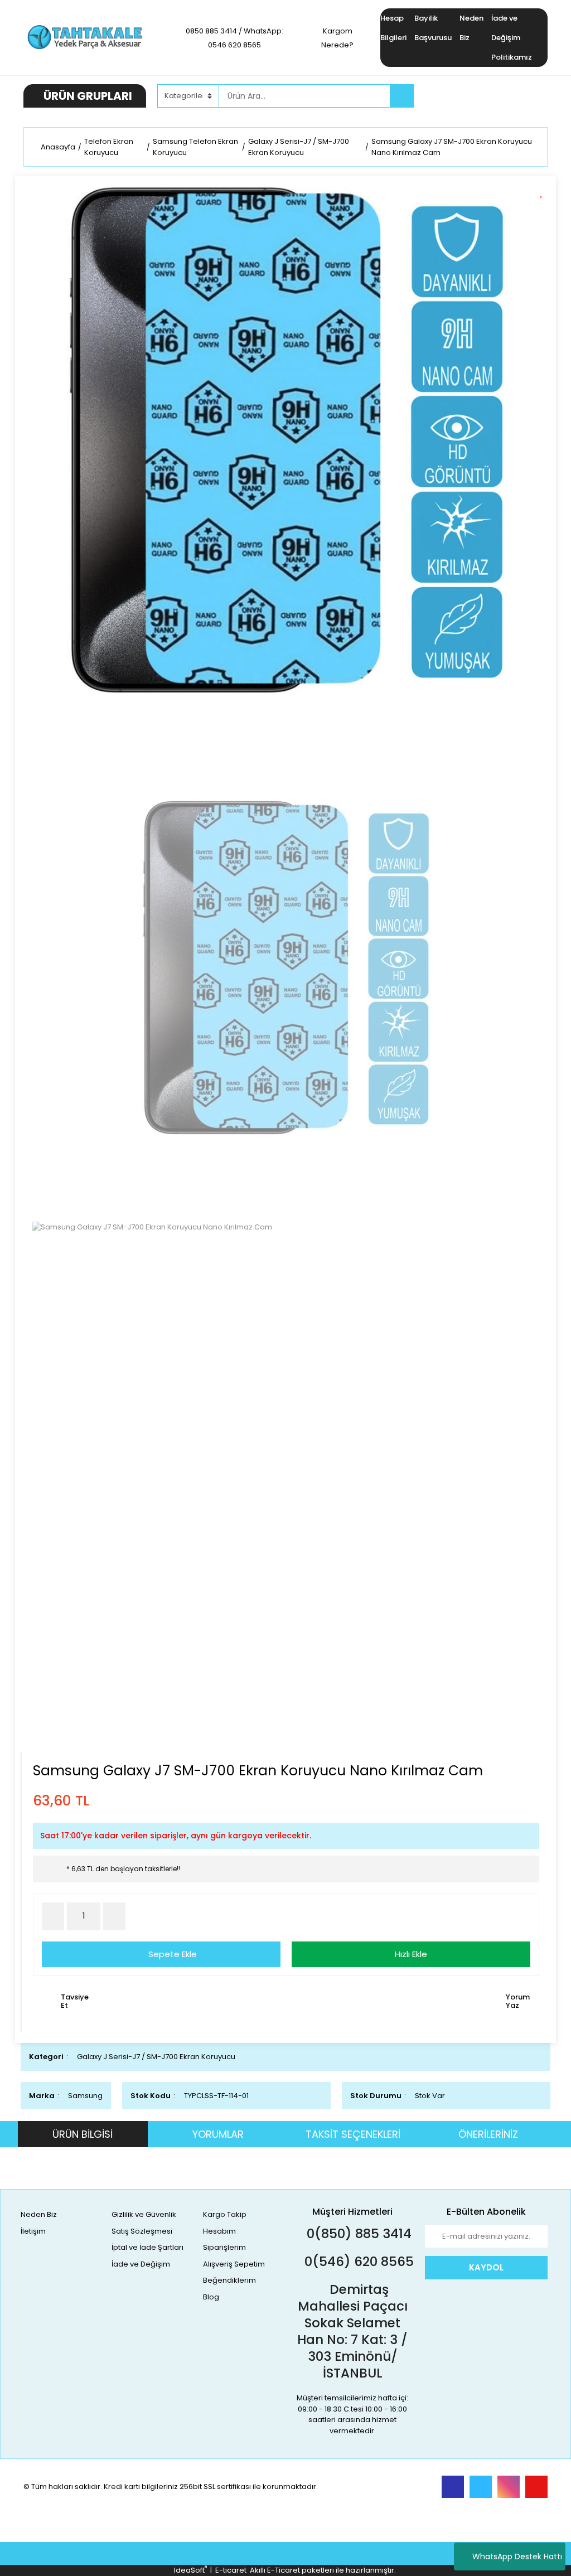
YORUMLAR (218, 2134)
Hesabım (219, 2231)
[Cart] (531, 96)
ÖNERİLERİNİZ (488, 2134)
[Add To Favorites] (545, 191)
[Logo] (85, 37)
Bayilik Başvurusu (433, 28)
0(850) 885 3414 (357, 2234)
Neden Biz (471, 28)
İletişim (33, 2231)
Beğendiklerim (229, 2280)
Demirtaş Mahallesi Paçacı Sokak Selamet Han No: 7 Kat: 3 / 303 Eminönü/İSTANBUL (352, 2331)
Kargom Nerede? (337, 38)
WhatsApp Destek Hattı (517, 2556)
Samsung (85, 2096)
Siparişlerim (224, 2247)
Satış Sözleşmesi (142, 2231)
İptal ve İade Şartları (147, 2247)
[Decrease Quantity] (53, 1916)
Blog (211, 2297)
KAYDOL (486, 2267)
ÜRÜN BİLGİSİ (83, 2134)
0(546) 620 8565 (357, 2262)
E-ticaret (231, 2570)
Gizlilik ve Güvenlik (144, 2214)
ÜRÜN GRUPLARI (88, 96)
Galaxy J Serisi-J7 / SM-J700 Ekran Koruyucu (156, 2057)
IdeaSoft (190, 2570)
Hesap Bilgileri (393, 28)
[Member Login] (464, 95)
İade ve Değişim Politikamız (512, 38)
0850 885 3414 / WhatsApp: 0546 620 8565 (234, 38)
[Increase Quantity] (114, 1916)
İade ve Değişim (141, 2264)
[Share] (545, 210)
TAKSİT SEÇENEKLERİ (353, 2134)
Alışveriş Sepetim (234, 2264)
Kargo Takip (225, 2214)
